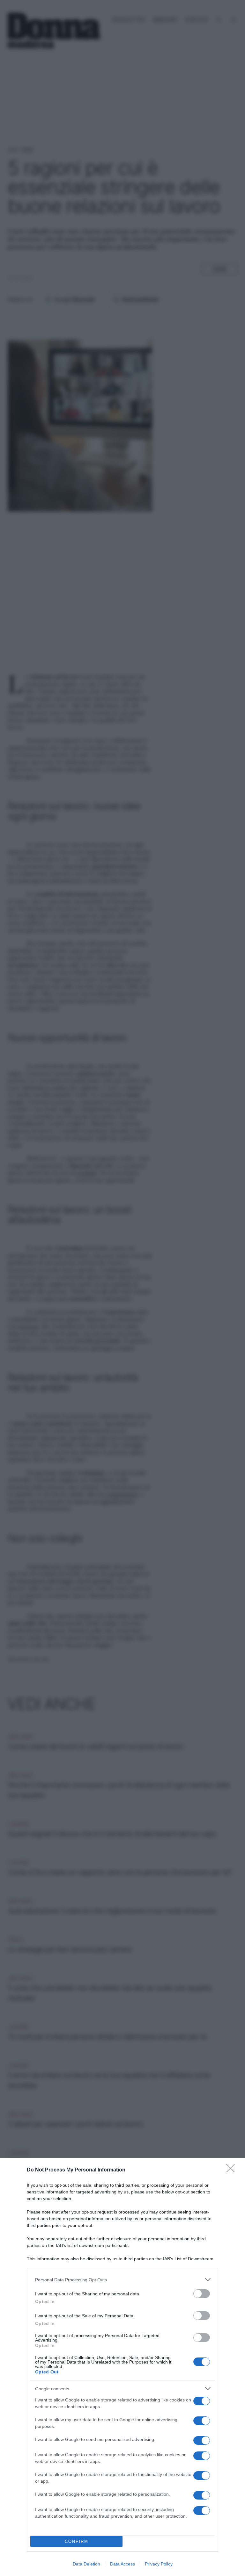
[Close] (233, 2170)
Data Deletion (86, 2564)
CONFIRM (77, 2541)
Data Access (122, 2564)
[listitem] (122, 2280)
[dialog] (122, 2367)
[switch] (202, 2294)
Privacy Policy (159, 2564)
